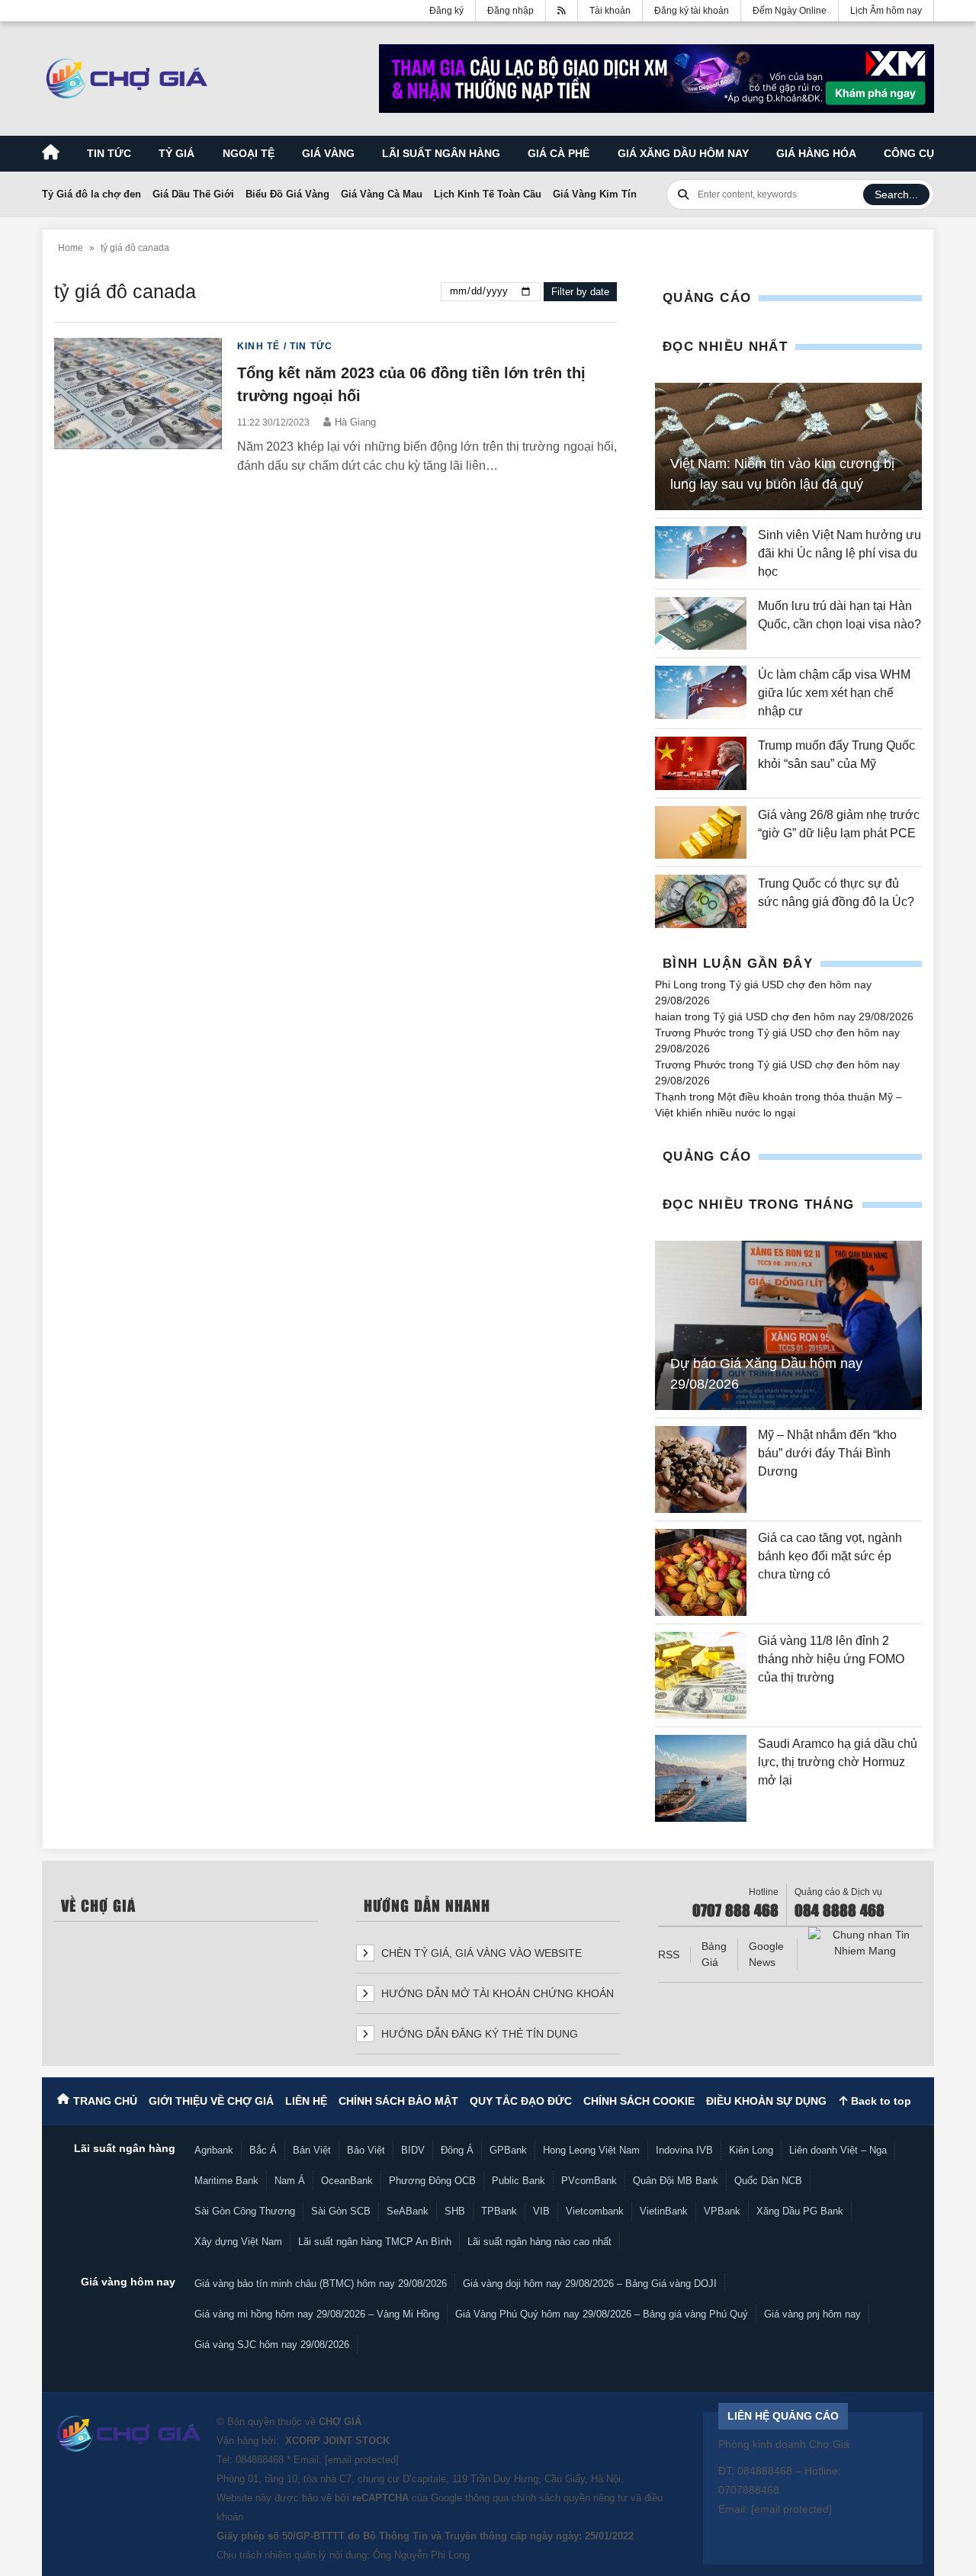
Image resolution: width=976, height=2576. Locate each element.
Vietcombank (595, 2211)
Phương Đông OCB (432, 2181)
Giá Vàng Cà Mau (382, 194)
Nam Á (290, 2181)
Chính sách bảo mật (398, 2101)
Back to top (880, 2101)
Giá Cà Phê (559, 153)
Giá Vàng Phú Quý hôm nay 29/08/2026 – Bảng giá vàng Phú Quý (602, 2314)
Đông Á (457, 2150)
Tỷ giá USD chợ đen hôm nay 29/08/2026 (813, 1017)
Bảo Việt (366, 2150)
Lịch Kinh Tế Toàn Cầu (488, 194)
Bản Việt (312, 2150)
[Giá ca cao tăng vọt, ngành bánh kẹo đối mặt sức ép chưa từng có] (701, 1572)
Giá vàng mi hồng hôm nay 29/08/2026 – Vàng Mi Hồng (317, 2314)
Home (71, 248)
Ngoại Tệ (249, 153)
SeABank (408, 2211)
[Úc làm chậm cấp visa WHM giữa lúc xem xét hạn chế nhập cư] (701, 693)
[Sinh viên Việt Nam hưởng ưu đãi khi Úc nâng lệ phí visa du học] (701, 554)
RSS (669, 1954)
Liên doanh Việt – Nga (838, 2150)
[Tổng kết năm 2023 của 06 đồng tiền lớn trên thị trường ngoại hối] (138, 407)
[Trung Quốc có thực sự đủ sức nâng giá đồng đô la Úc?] (701, 901)
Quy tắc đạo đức (521, 2101)
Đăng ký (446, 11)
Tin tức (109, 153)
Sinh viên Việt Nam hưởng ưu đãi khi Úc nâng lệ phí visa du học (840, 553)
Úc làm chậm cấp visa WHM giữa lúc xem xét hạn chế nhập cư (834, 693)
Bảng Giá (714, 1954)
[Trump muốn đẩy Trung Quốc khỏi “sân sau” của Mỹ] (701, 763)
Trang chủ (105, 2101)
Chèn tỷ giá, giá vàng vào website (480, 1953)
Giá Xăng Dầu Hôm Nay (683, 153)
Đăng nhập (510, 11)
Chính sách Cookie (639, 2101)
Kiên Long (751, 2150)
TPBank (499, 2211)
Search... (896, 194)
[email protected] (362, 2460)
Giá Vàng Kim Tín (595, 194)
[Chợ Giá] (127, 79)
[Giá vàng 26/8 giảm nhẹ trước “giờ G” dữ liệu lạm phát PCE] (701, 832)
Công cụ (909, 153)
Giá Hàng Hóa (816, 153)
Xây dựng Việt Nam (238, 2242)
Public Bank (518, 2181)
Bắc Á (263, 2150)
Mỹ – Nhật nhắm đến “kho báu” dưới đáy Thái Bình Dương (827, 1453)
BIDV (413, 2150)
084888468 (260, 2460)
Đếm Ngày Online (790, 11)
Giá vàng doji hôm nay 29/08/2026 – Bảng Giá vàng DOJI (590, 2284)
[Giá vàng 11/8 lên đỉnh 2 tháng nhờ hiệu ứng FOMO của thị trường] (701, 1675)
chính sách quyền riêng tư (570, 2498)
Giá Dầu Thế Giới (193, 194)
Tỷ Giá (177, 153)
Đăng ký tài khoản (692, 11)
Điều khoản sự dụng (766, 2101)
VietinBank (664, 2211)
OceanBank (347, 2181)
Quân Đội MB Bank (676, 2181)
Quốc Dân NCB (768, 2181)
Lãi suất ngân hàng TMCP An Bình (375, 2242)
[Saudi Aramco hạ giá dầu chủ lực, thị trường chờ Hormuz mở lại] (701, 1778)
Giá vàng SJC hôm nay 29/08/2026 (272, 2345)
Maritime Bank (226, 2181)
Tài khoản (610, 11)
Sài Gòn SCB (341, 2211)
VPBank (722, 2211)
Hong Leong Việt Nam (591, 2150)
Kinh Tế (258, 346)
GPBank (508, 2150)
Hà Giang (355, 422)
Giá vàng (328, 153)
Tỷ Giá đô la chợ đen (91, 194)
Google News (766, 1954)
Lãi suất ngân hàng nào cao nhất (539, 2242)
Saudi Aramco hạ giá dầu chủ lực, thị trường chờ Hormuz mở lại (838, 1762)
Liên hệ (306, 2101)
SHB (455, 2211)
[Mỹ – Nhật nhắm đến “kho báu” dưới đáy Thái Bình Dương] (701, 1469)
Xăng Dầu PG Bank (800, 2211)
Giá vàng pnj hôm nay (812, 2314)
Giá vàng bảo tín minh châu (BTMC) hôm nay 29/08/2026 (321, 2284)
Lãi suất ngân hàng (441, 153)
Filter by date (580, 292)
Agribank (214, 2150)
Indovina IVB (684, 2150)
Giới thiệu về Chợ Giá (211, 2101)
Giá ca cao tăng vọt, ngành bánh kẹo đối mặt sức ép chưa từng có (830, 1556)
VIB (541, 2211)
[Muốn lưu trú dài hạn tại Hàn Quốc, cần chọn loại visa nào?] (701, 623)
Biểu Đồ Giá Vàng (287, 194)
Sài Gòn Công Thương (245, 2211)
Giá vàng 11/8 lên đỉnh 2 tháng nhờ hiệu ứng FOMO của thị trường (831, 1659)
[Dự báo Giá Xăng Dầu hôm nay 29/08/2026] (788, 1325)
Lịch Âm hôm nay (886, 11)
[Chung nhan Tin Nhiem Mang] (865, 1943)
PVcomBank (589, 2181)
